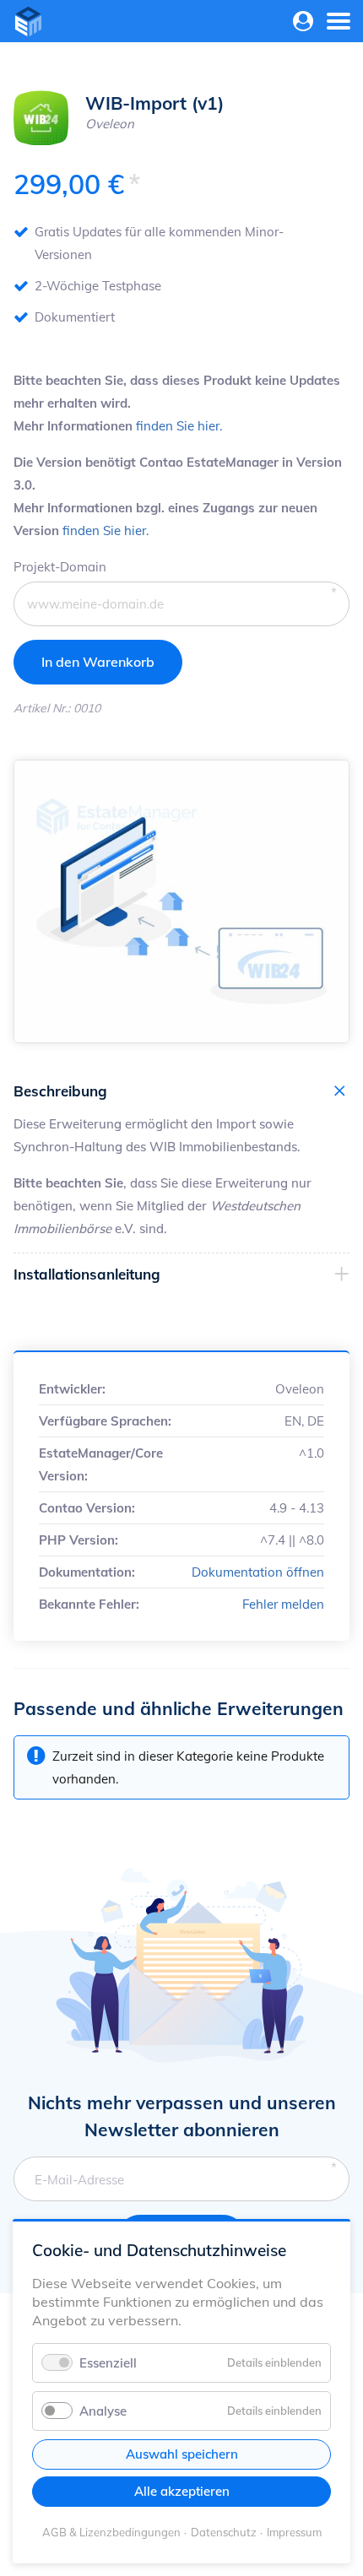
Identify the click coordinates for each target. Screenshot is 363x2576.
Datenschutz (224, 2532)
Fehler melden (283, 1604)
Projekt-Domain (60, 566)
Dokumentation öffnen (258, 1572)
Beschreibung (60, 1091)
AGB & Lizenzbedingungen (111, 2532)
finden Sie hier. (179, 426)
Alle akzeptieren (182, 2491)
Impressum (294, 2532)
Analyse (103, 2411)
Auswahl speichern (182, 2454)
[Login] (303, 22)
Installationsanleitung (87, 1274)
